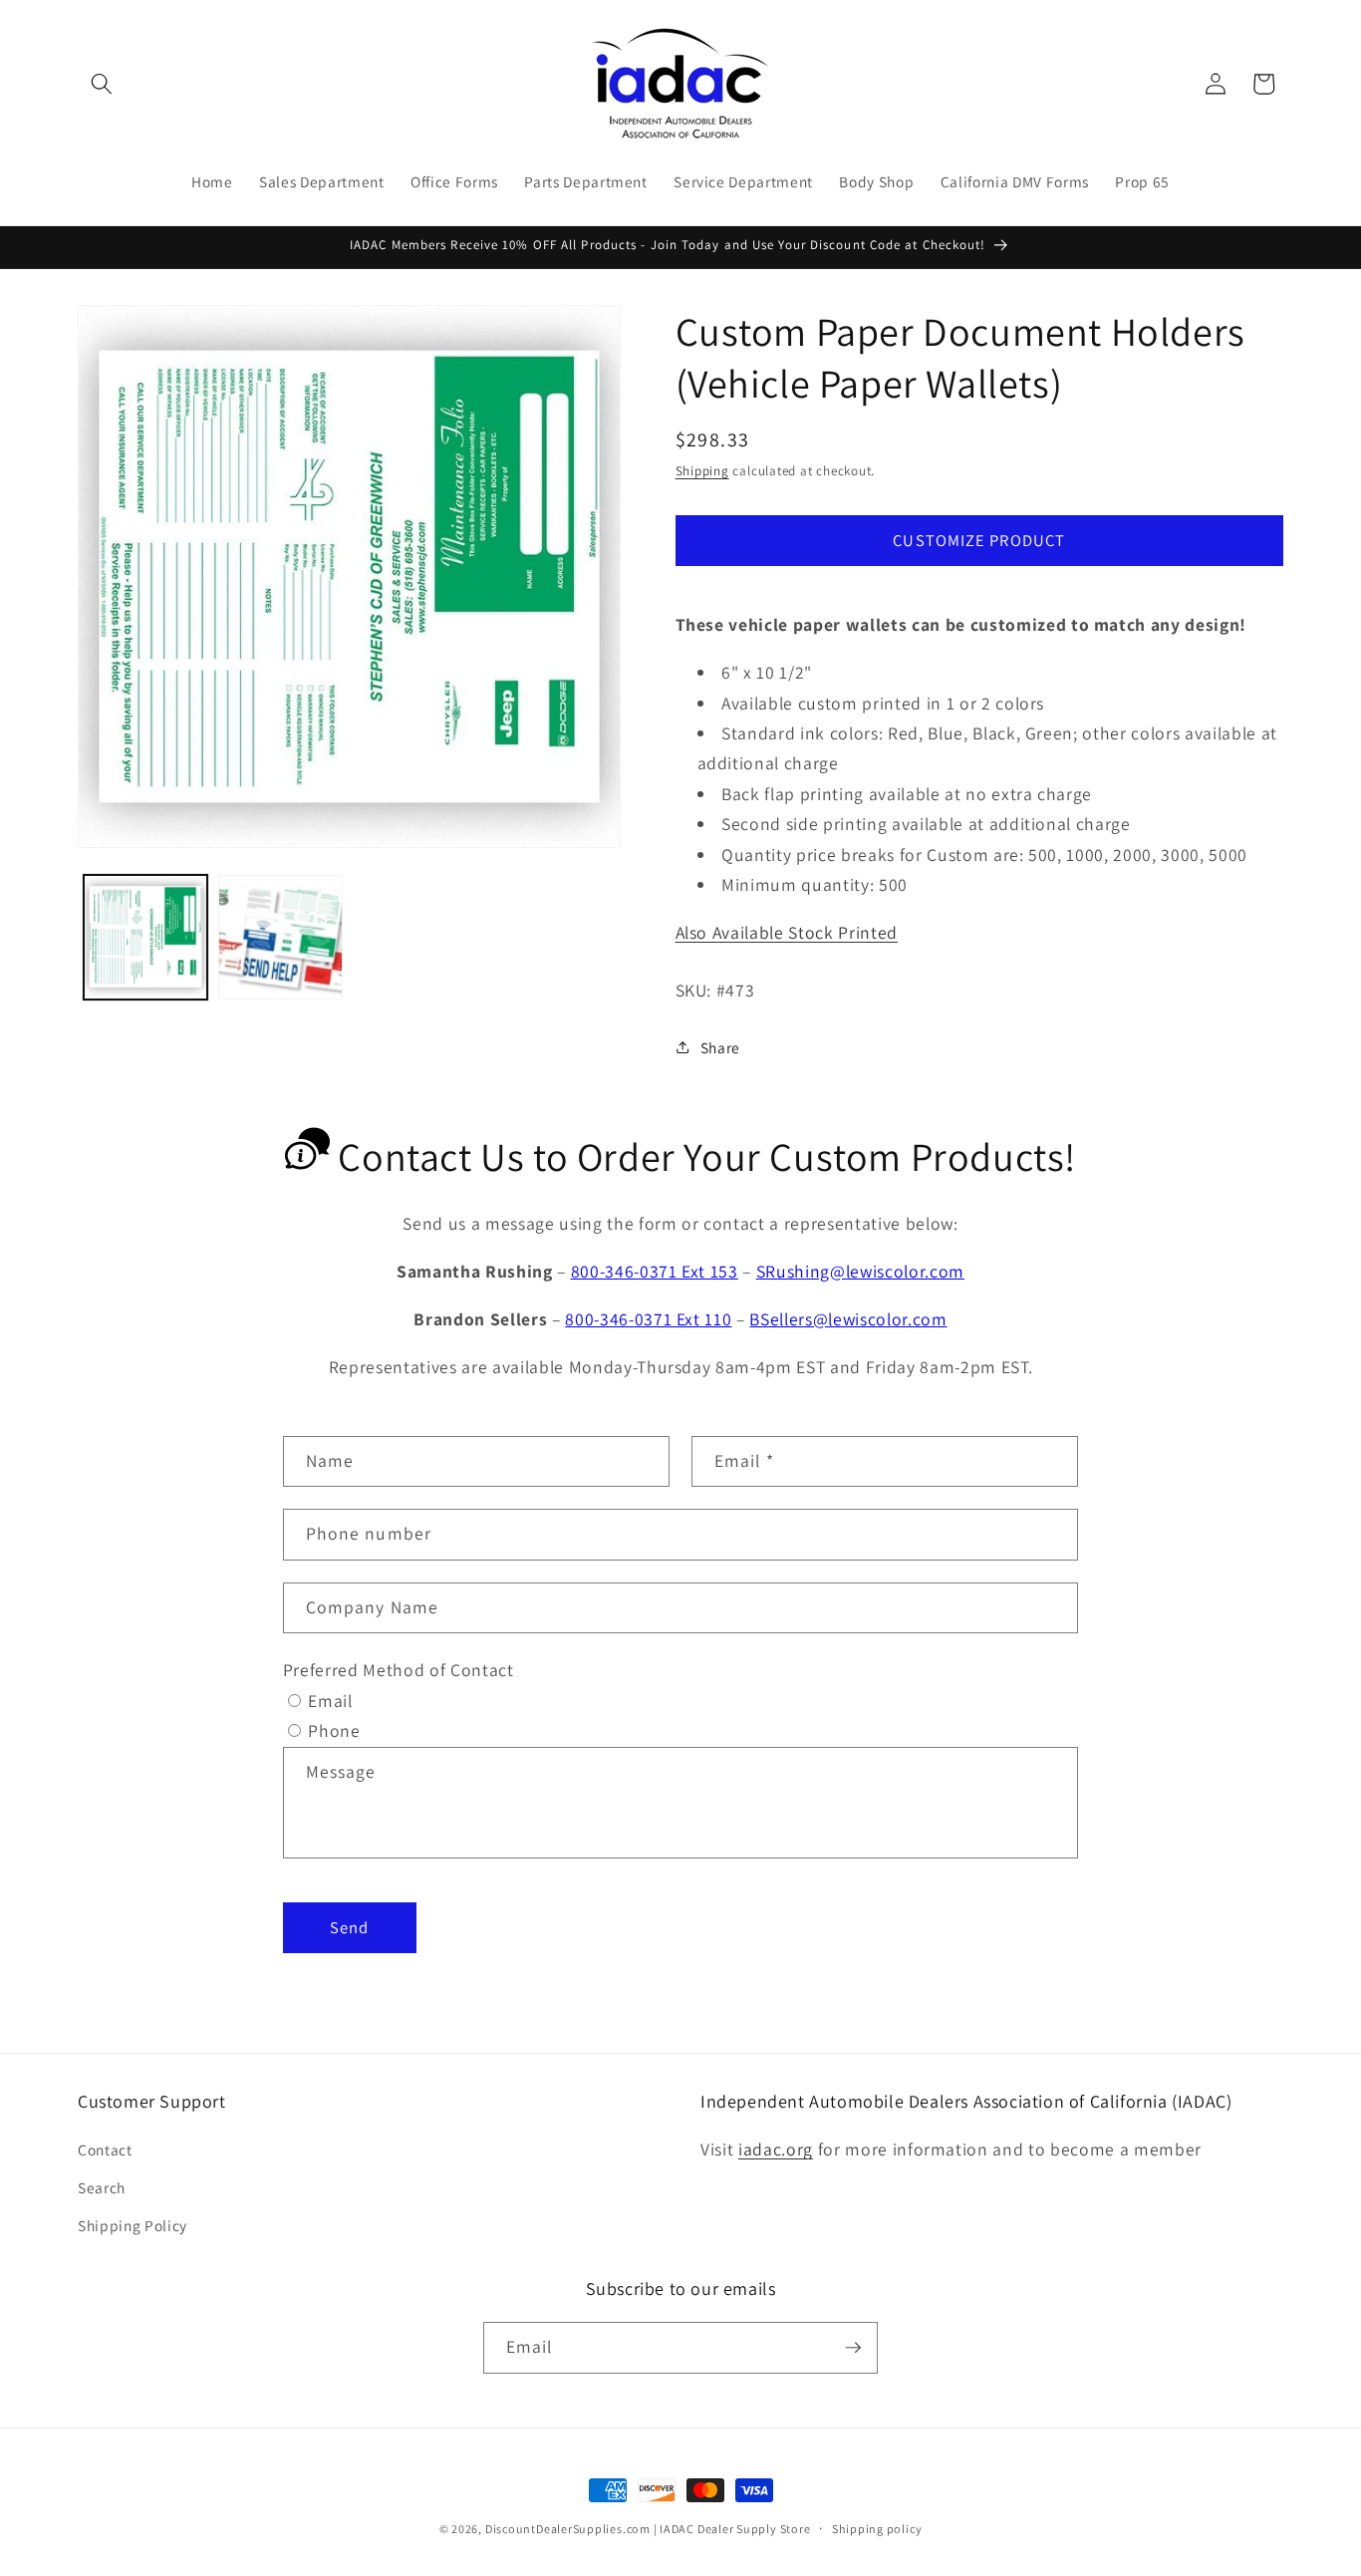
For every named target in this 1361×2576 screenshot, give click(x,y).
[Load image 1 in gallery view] (146, 937)
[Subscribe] (853, 2348)
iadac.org (776, 2149)
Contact (105, 2149)
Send (349, 1926)
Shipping (702, 471)
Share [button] (720, 1046)
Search (102, 2187)
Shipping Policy (133, 2224)
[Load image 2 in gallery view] (280, 937)
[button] (102, 84)
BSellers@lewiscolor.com (848, 1319)
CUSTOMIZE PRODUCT (979, 539)
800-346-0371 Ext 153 (655, 1271)
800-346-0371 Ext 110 (648, 1319)
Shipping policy (877, 2529)
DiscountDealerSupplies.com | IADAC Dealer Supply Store (648, 2529)
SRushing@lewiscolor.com (860, 1271)
